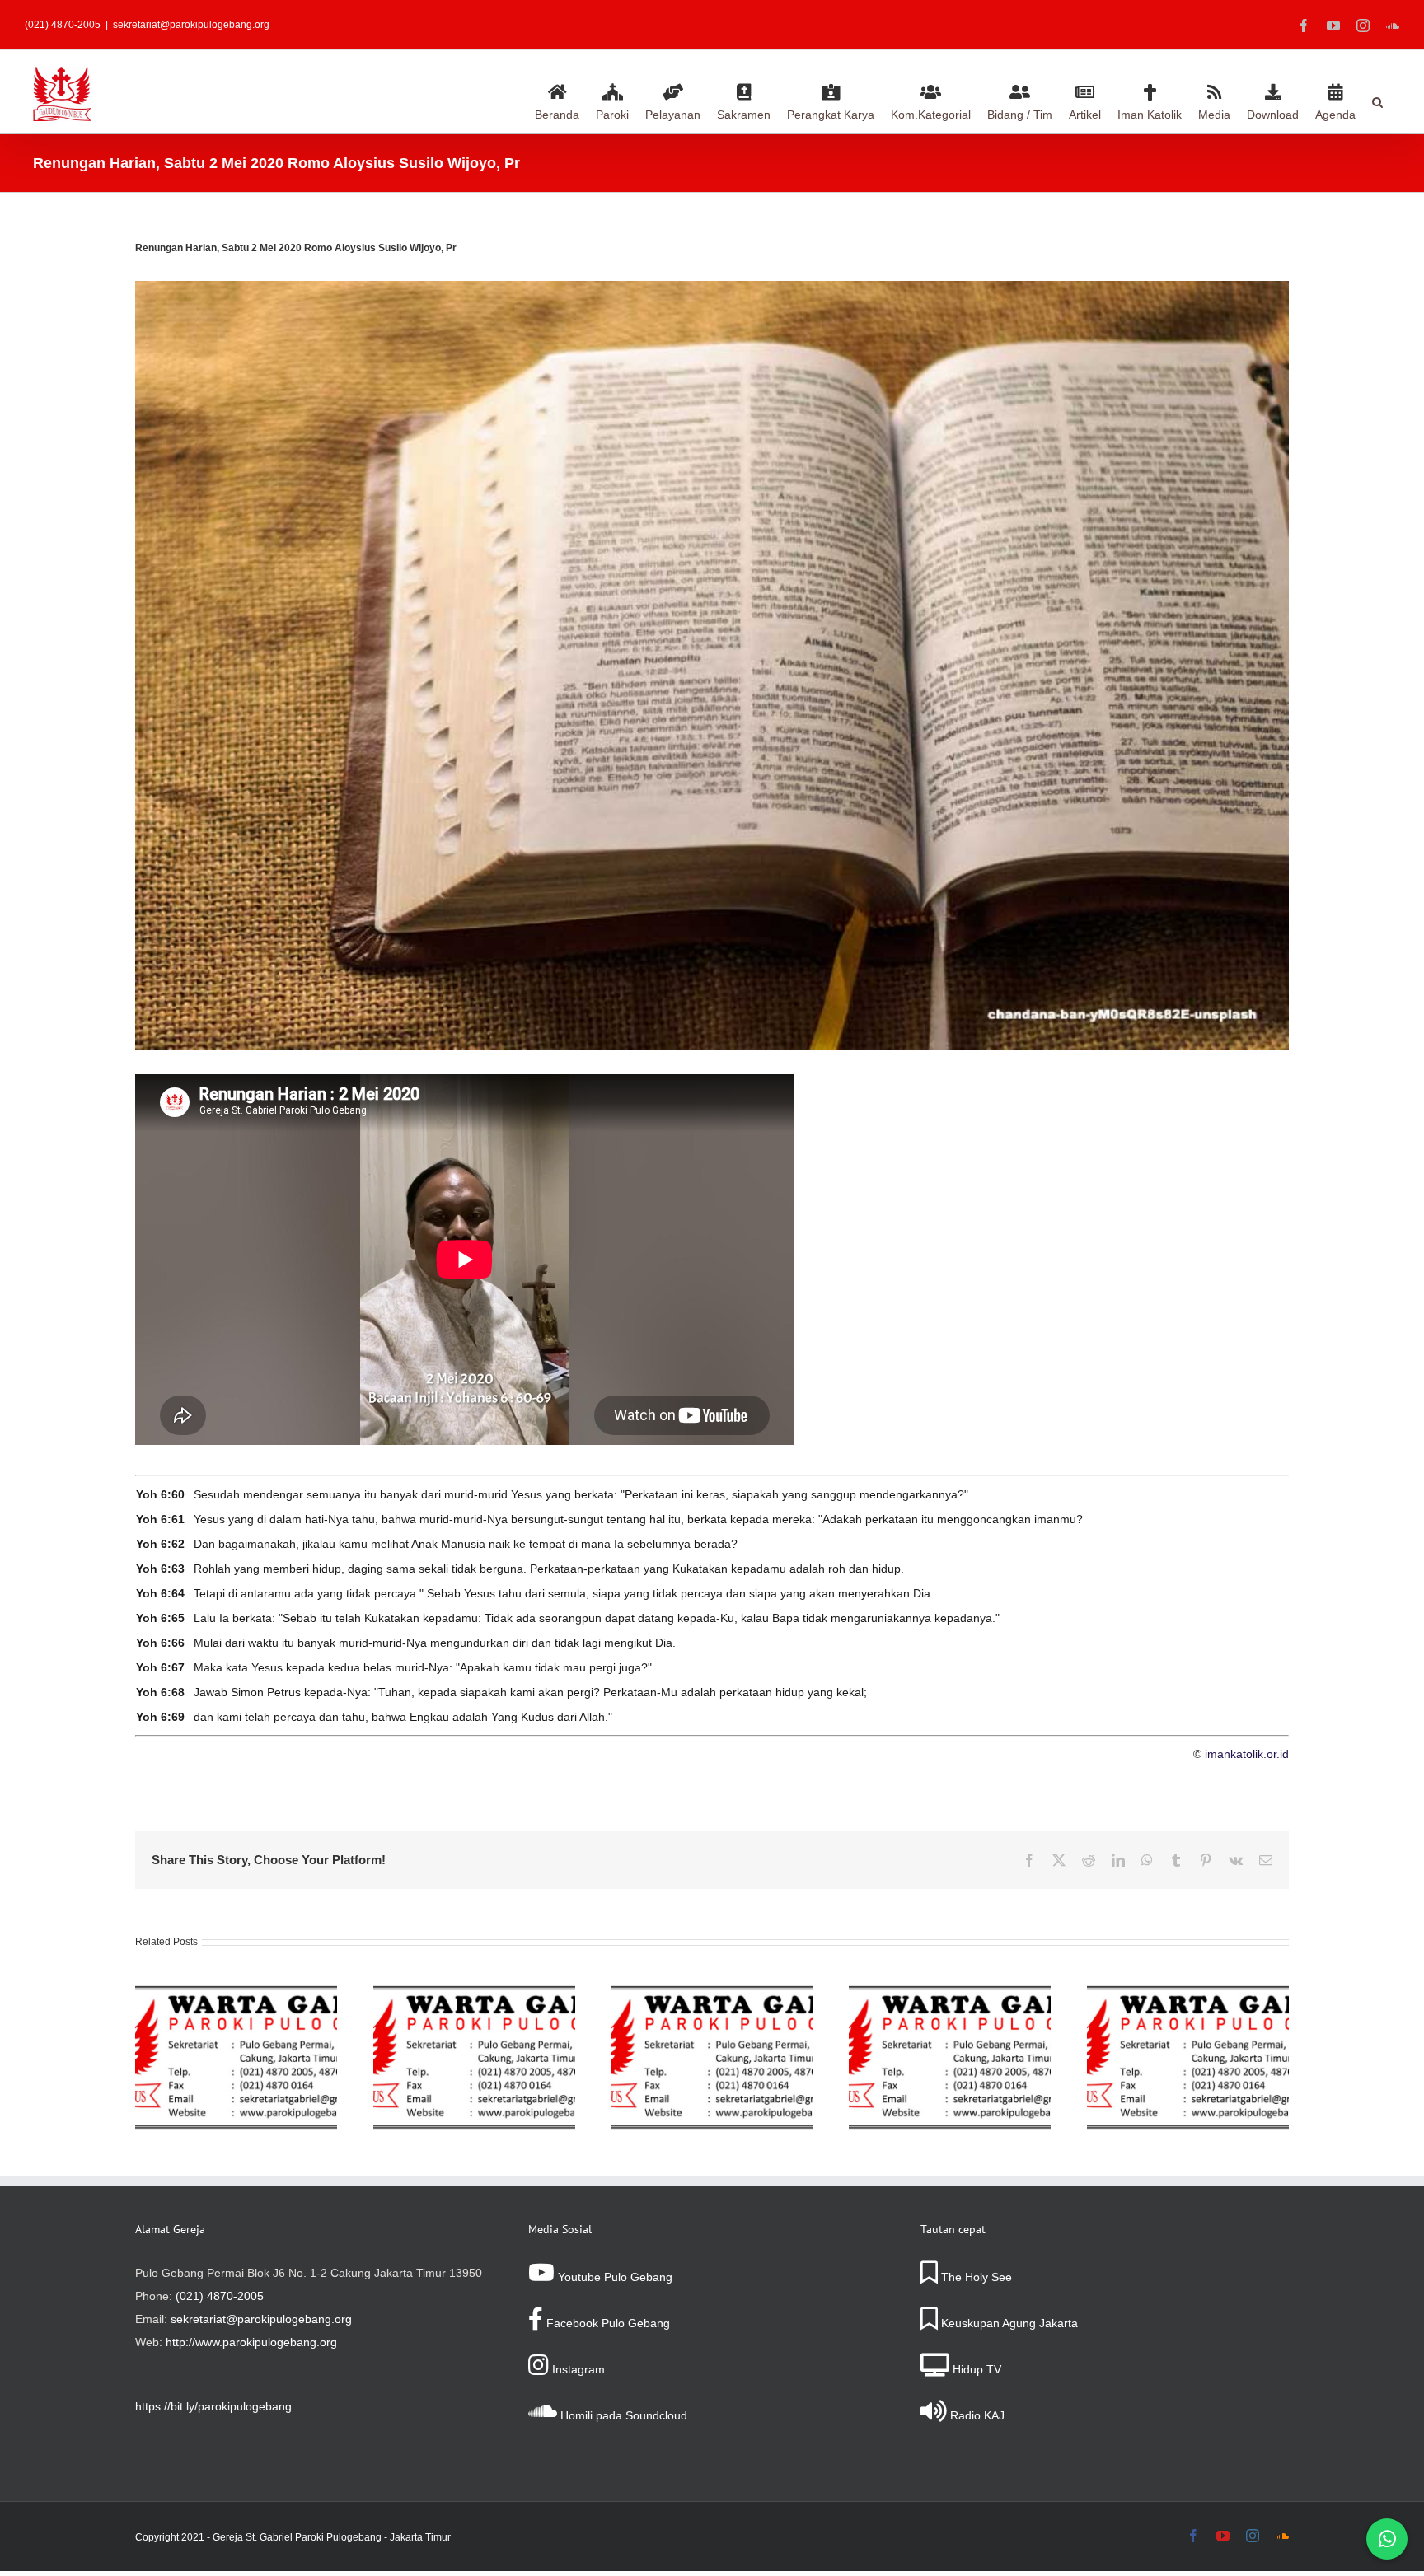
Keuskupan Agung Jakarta (1008, 2323)
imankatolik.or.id (1247, 1754)
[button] (1377, 100)
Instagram (577, 2369)
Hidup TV (975, 2369)
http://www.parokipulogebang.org (251, 2342)
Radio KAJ (976, 2415)
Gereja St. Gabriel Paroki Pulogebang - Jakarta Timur (332, 2537)
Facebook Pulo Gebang (607, 2323)
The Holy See (975, 2277)
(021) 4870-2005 (220, 2296)
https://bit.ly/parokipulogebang (213, 2406)
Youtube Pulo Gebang (614, 2277)
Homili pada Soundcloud (622, 2415)
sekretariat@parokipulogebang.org (191, 25)
